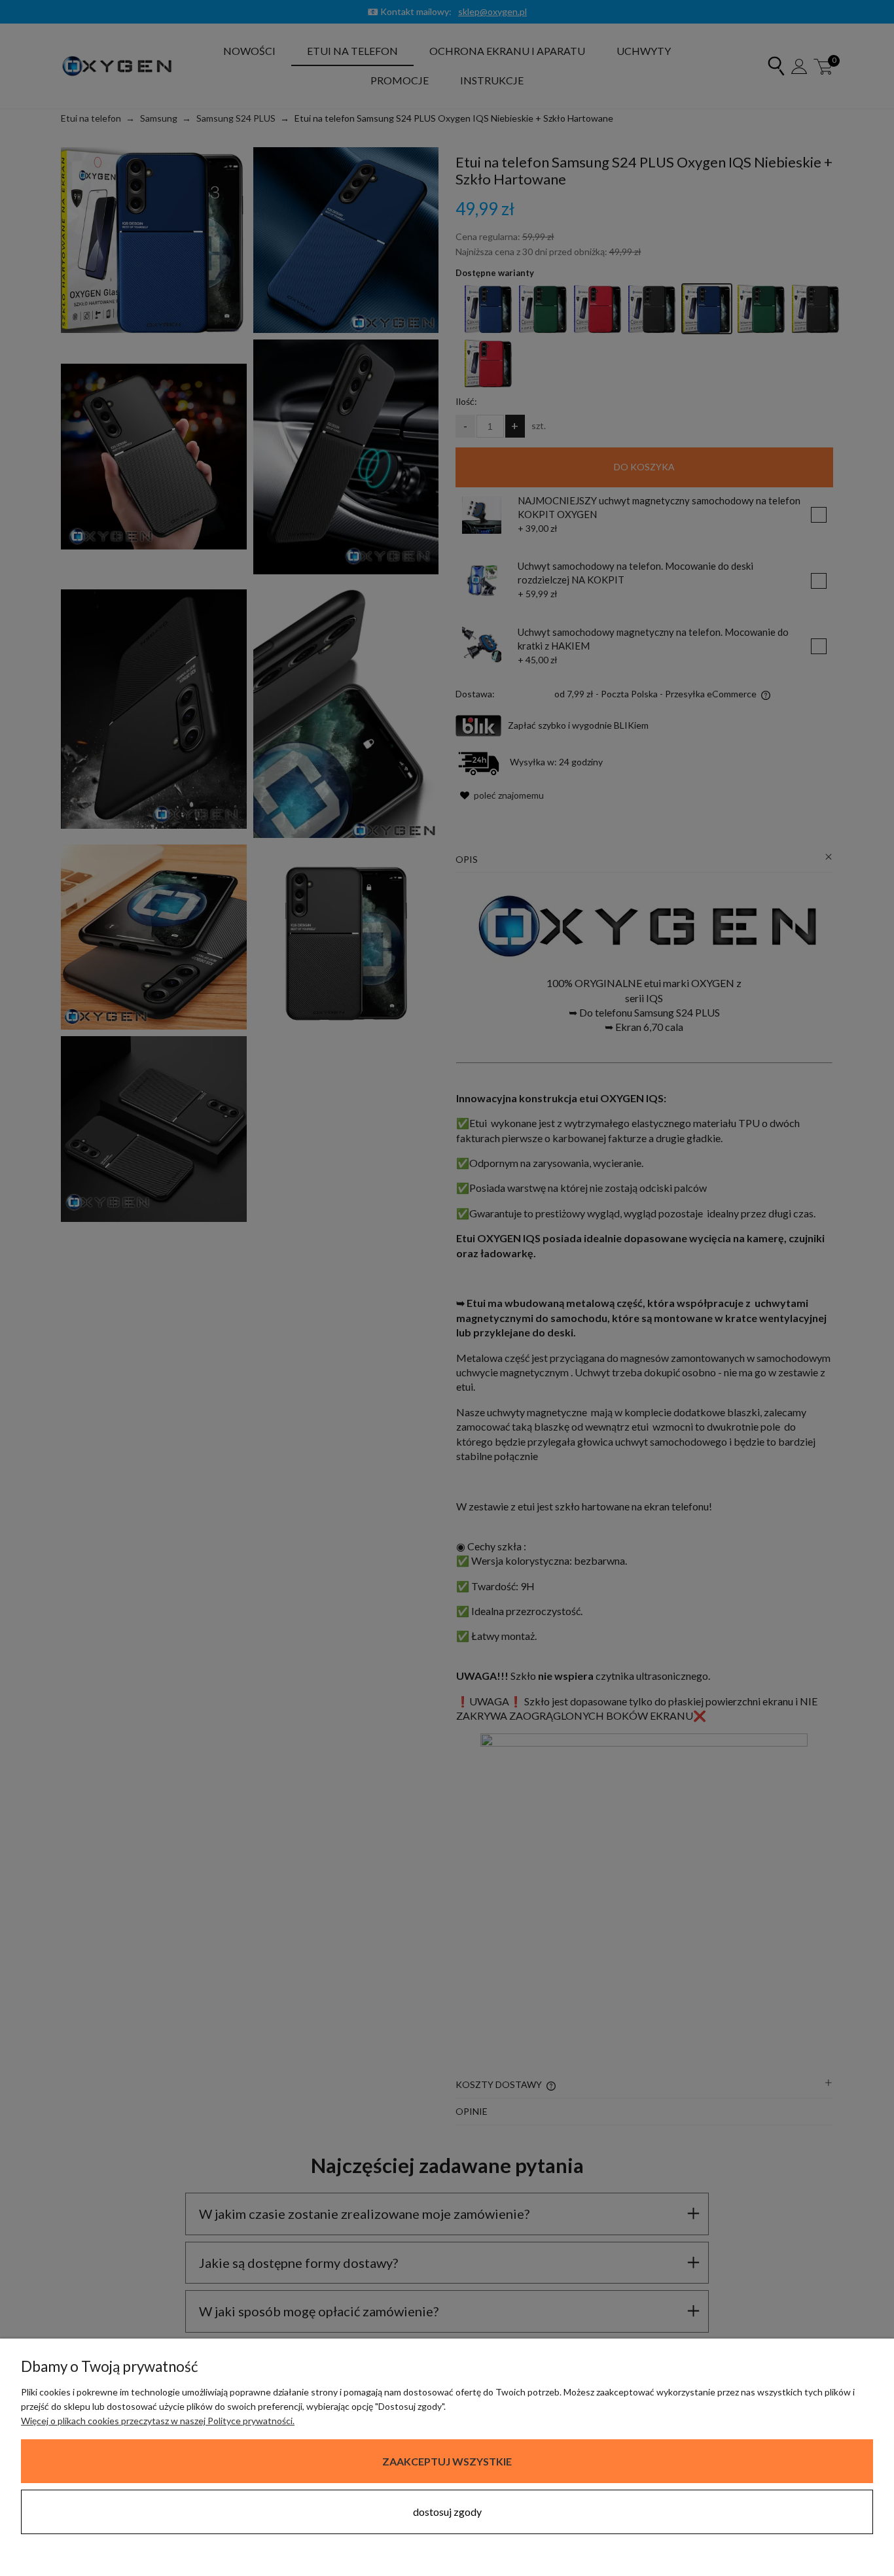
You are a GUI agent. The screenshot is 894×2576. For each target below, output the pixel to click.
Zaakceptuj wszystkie (447, 2461)
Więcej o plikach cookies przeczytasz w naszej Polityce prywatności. (158, 2421)
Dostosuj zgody (447, 2512)
